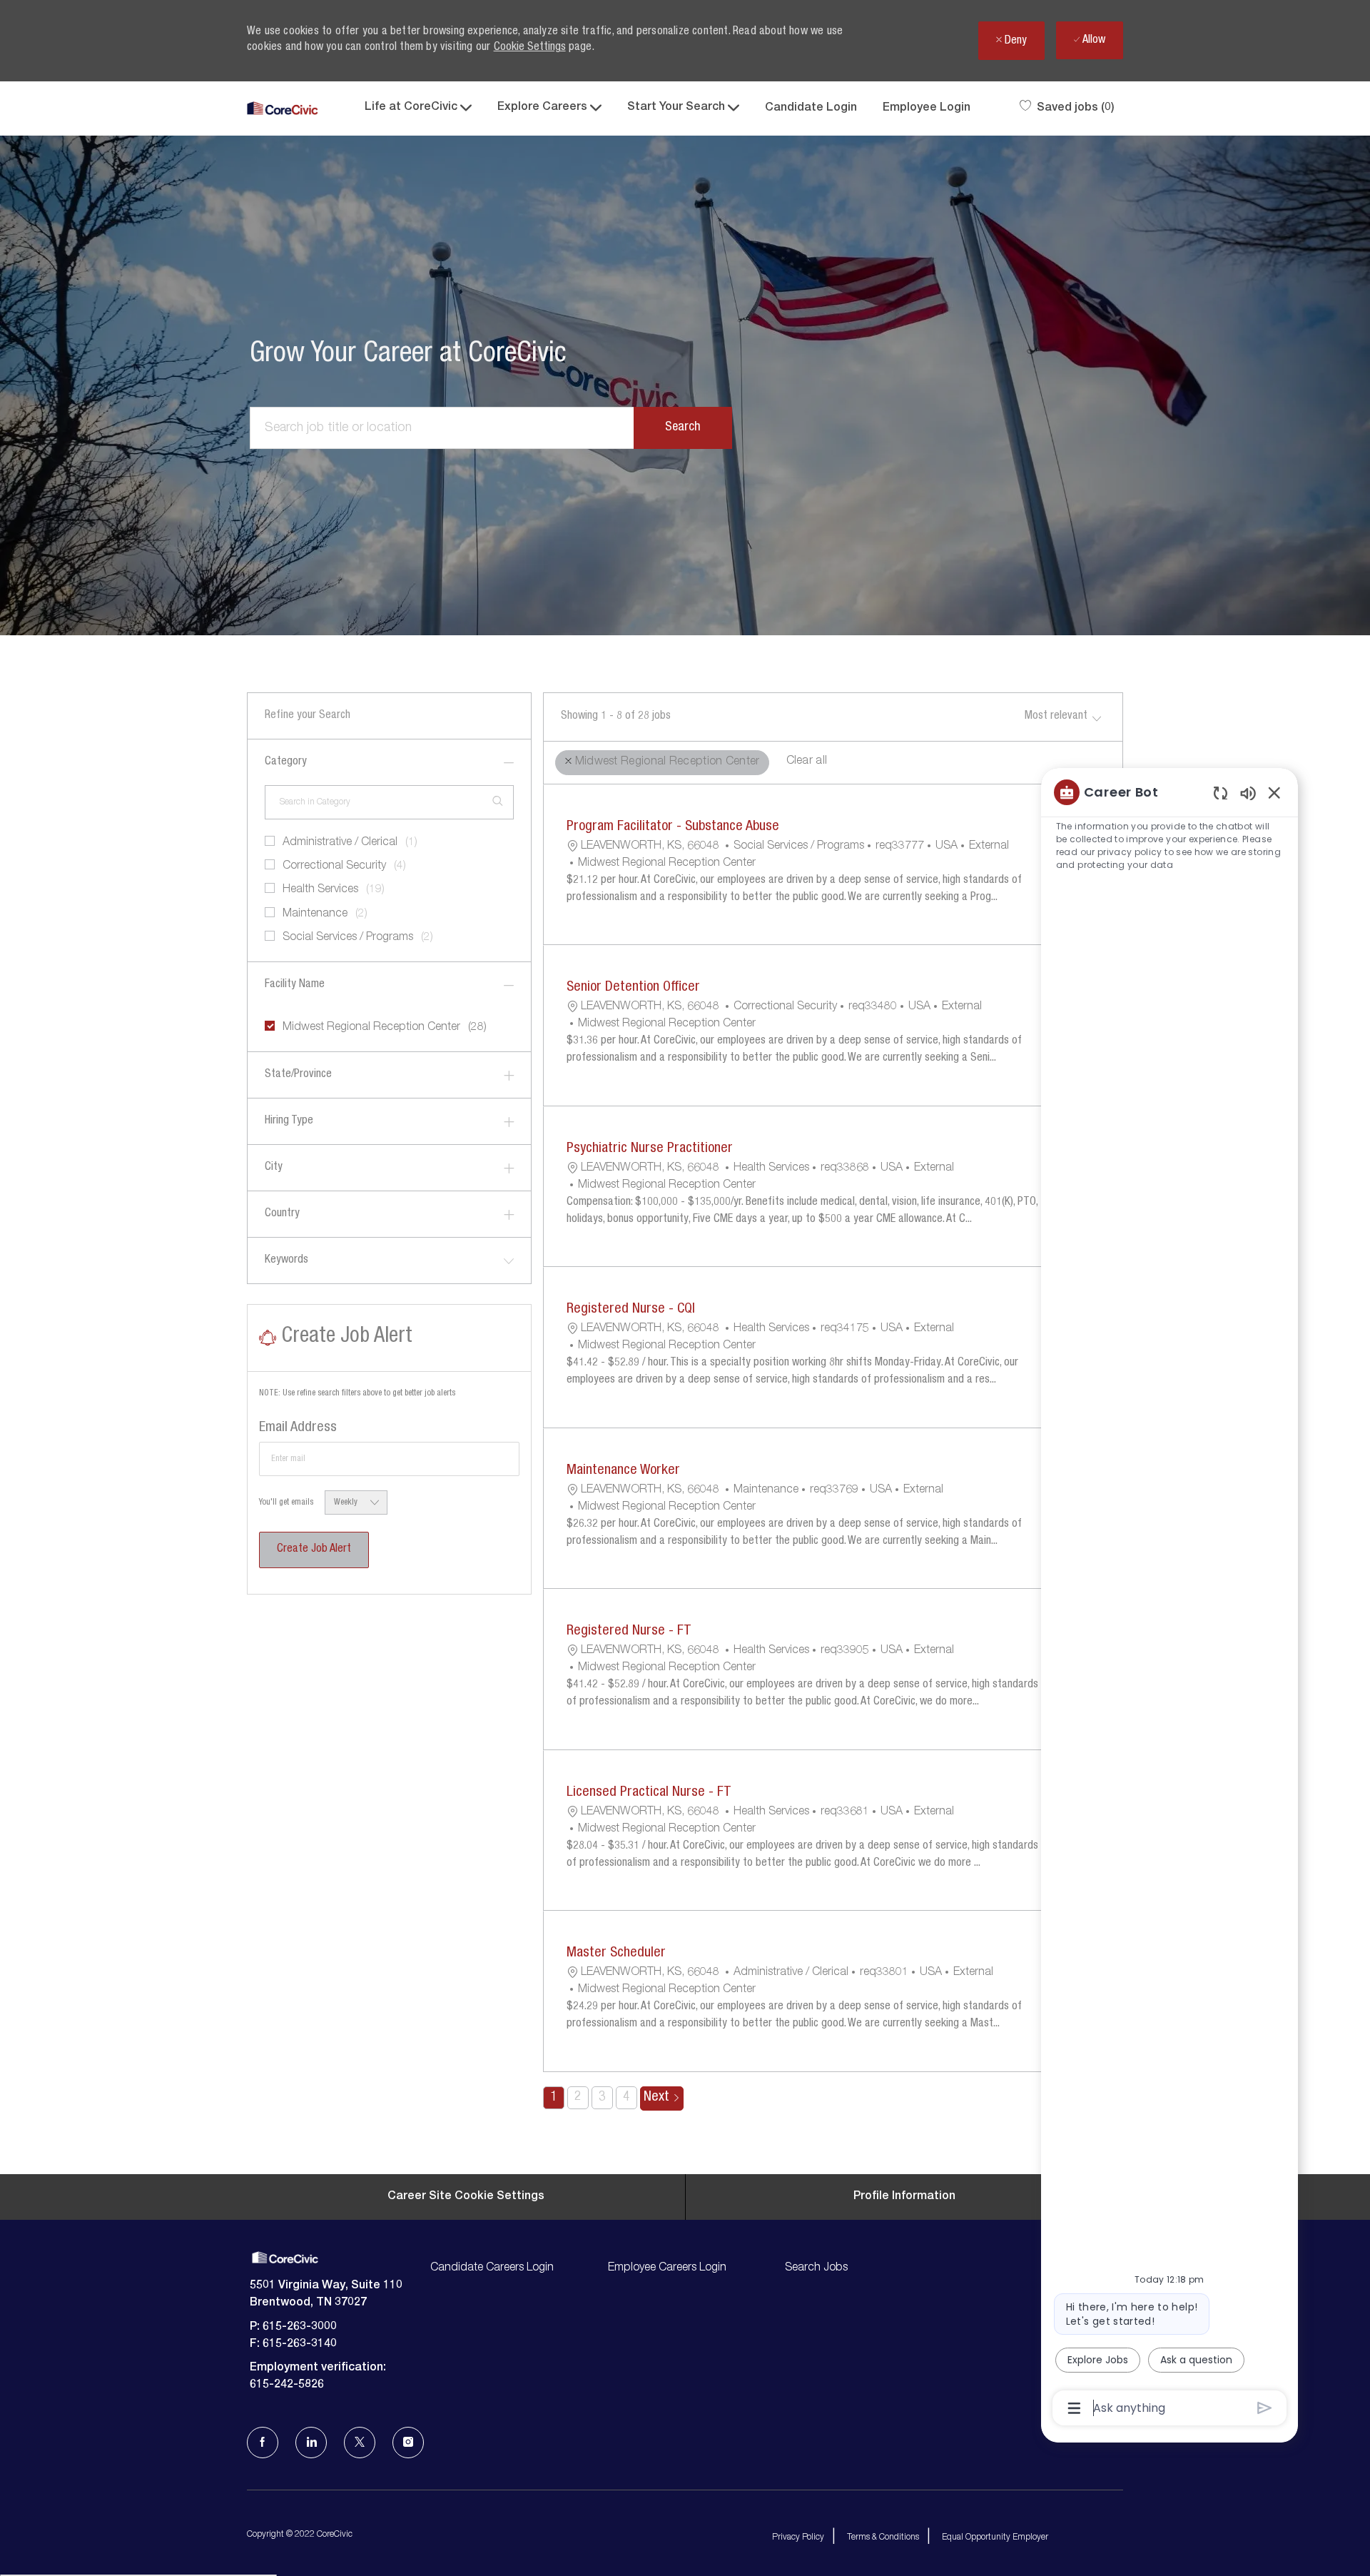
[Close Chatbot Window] (1274, 792)
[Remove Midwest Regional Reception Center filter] (568, 761)
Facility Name (295, 985)
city (274, 1168)
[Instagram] (408, 2443)
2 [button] (578, 2098)
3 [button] (602, 2098)
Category (286, 762)
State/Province (298, 1075)
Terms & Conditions (883, 2537)
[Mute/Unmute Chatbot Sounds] (1248, 793)
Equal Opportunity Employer (995, 2537)
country (282, 1214)
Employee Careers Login (667, 2268)
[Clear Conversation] (1221, 793)
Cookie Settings (530, 48)
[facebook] (263, 2443)
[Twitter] (360, 2443)
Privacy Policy (798, 2537)
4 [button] (626, 2098)
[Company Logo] (283, 109)
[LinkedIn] (311, 2443)
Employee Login (927, 108)
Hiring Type (289, 1121)
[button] (683, 428)
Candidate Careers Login (492, 2268)
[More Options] (1074, 2408)
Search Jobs (816, 2268)
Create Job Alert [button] (314, 1550)
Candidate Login (811, 108)
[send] (1265, 2408)
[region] (1169, 1599)
